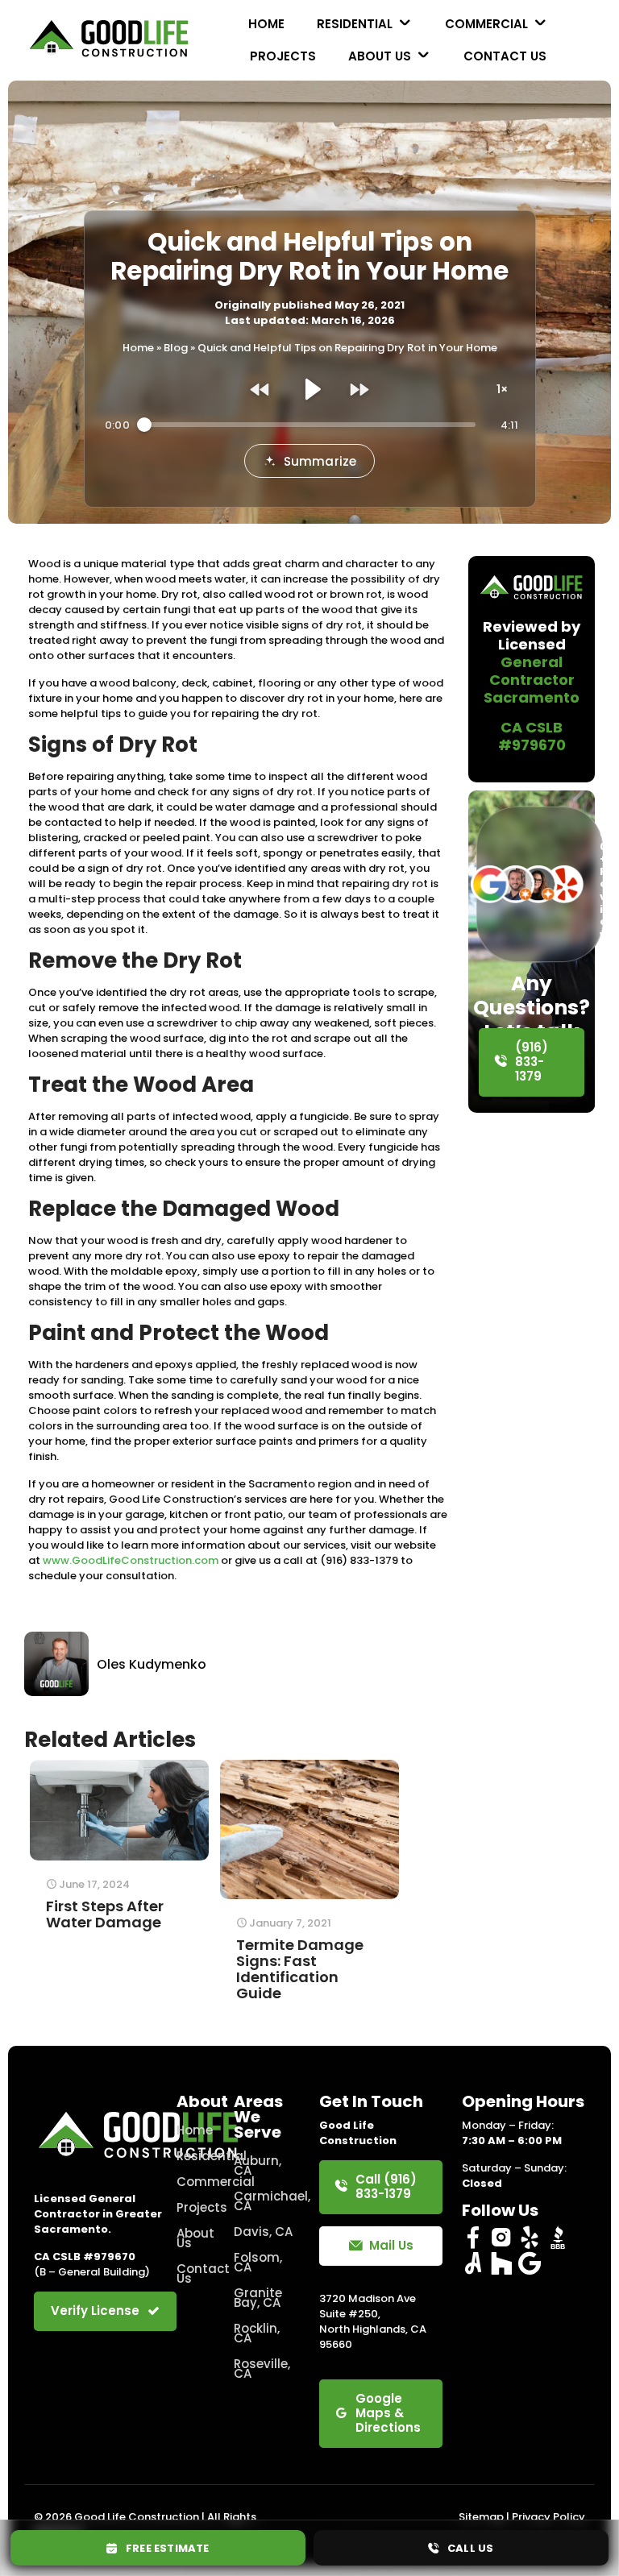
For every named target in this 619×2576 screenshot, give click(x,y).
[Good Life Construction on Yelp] (530, 2238)
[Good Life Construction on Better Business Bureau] (558, 2238)
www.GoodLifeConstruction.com (131, 1560)
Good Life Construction (137, 2517)
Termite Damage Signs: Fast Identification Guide (300, 1969)
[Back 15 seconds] (260, 389)
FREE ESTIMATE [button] (164, 2548)
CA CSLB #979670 (532, 736)
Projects (195, 2207)
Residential (195, 2156)
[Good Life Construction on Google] (530, 2263)
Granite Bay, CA (258, 2298)
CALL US (467, 2548)
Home (138, 348)
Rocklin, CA (257, 2333)
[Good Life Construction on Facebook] (473, 2238)
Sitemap (481, 2517)
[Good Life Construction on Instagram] (501, 2238)
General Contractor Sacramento (532, 680)
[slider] (310, 425)
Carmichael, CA (267, 2201)
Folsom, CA (258, 2262)
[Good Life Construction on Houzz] (501, 2263)
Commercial (195, 2182)
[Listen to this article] (309, 389)
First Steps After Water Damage (105, 1914)
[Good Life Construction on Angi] (473, 2263)
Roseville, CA (262, 2369)
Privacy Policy (548, 2517)
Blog (176, 348)
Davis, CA (263, 2232)
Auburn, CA (258, 2165)
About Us (195, 2238)
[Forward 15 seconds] (359, 389)
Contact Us (195, 2273)
